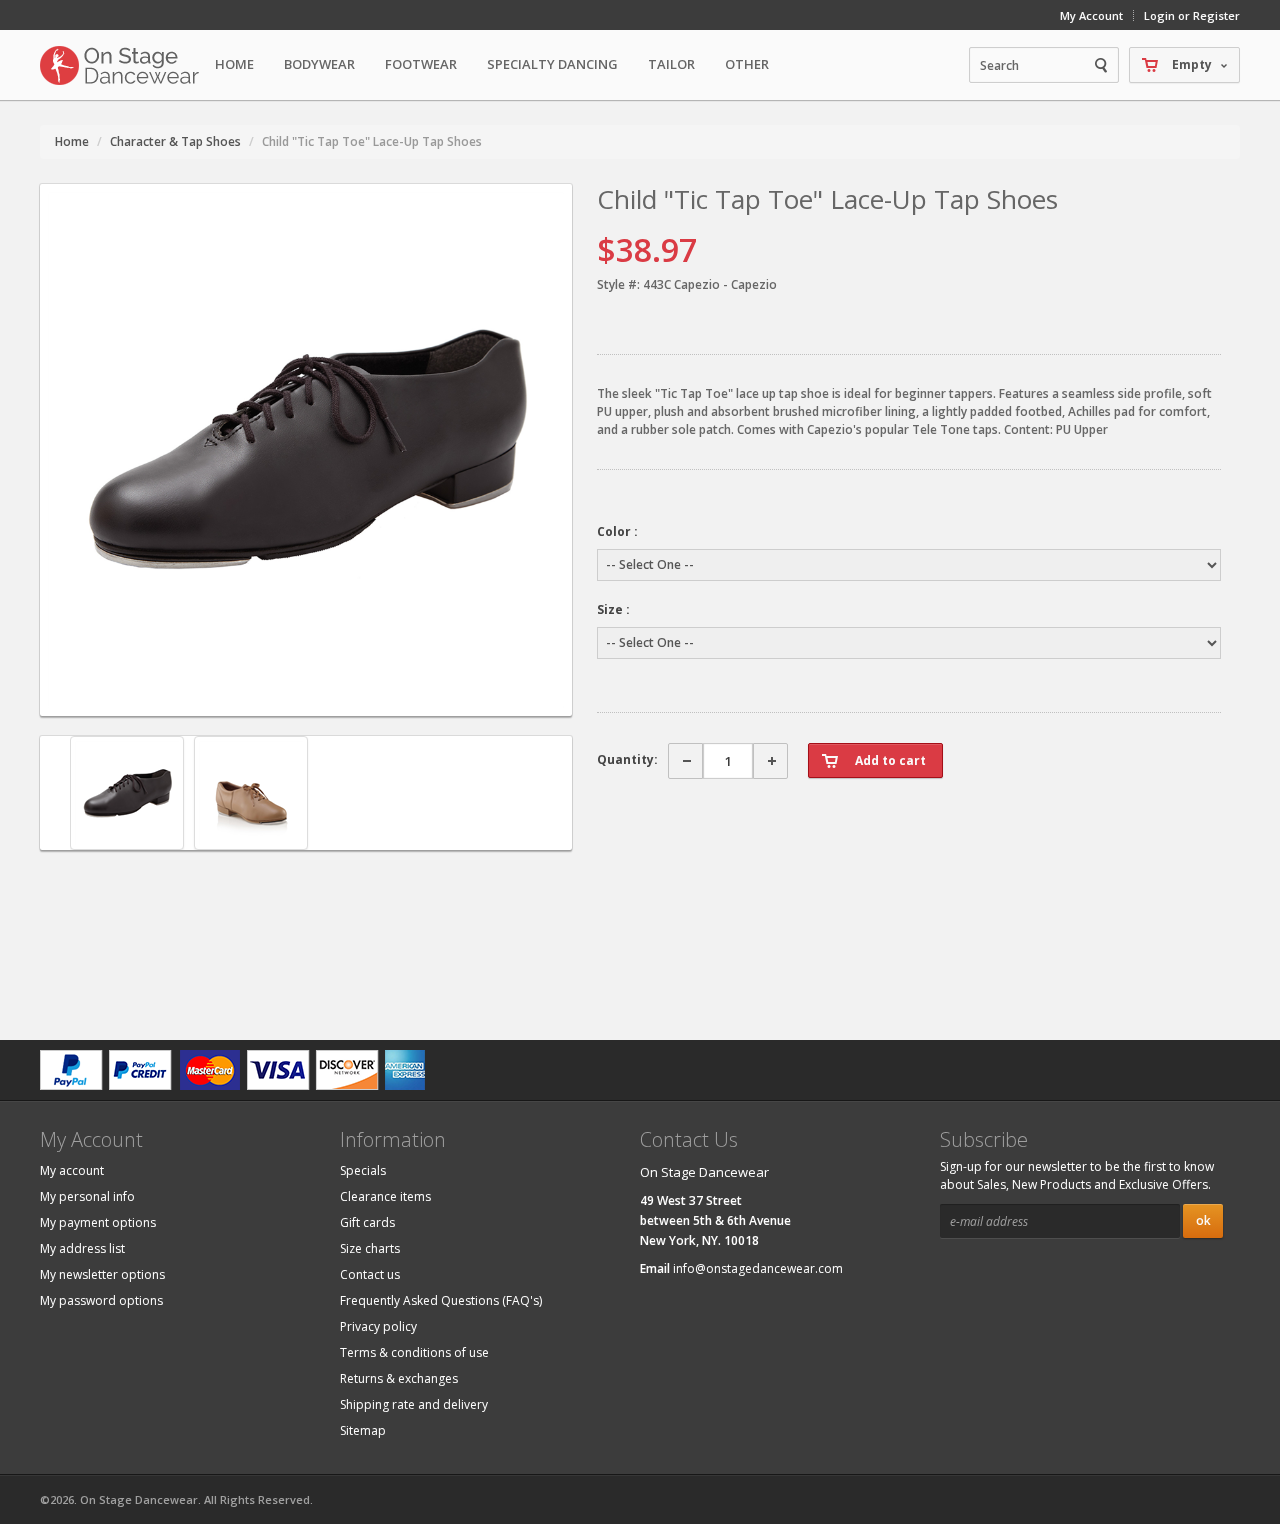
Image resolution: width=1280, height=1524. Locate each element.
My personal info (87, 1196)
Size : (613, 609)
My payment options (98, 1222)
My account (72, 1170)
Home (234, 64)
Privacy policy (378, 1326)
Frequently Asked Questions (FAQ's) (441, 1300)
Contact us (370, 1274)
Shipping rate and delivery (414, 1404)
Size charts (370, 1248)
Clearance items (385, 1196)
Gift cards (367, 1222)
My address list (82, 1248)
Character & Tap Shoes (175, 141)
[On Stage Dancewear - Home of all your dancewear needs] (120, 65)
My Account (1091, 15)
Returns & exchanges (399, 1378)
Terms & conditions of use (414, 1352)
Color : (617, 531)
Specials (363, 1170)
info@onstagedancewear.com (758, 1268)
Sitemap (363, 1430)
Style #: (618, 284)
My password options (101, 1300)
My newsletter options (102, 1274)
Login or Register (1192, 15)
